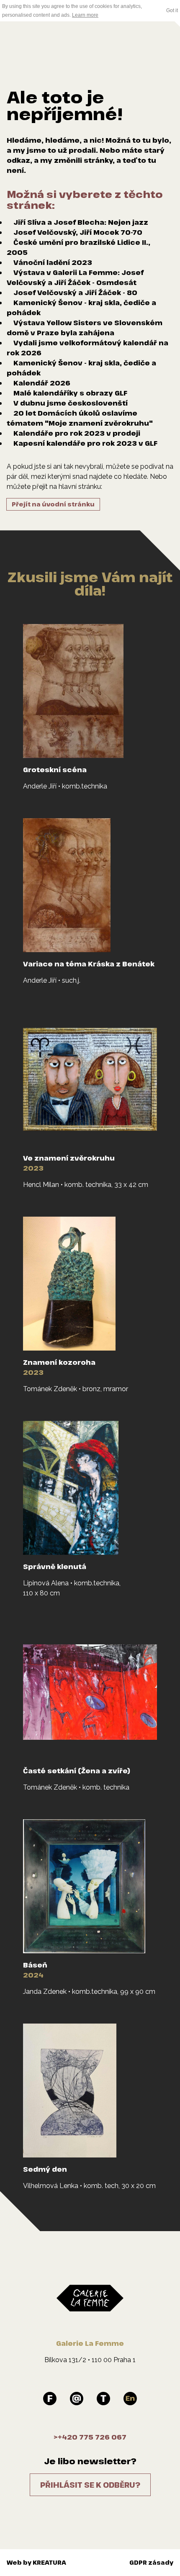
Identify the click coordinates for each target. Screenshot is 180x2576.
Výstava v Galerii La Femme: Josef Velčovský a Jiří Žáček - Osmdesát (75, 277)
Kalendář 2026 (42, 383)
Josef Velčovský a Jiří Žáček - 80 (75, 293)
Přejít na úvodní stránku (53, 504)
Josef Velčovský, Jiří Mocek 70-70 (78, 232)
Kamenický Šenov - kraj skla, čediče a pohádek (81, 308)
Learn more (85, 15)
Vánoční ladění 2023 (53, 262)
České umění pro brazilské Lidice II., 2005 (78, 247)
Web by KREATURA (36, 2562)
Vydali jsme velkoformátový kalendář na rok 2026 (87, 348)
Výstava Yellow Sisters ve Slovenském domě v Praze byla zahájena (85, 328)
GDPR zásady (151, 2562)
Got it (172, 10)
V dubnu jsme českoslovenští (71, 403)
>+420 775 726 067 (90, 2437)
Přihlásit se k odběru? (90, 2485)
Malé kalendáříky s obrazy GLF (70, 393)
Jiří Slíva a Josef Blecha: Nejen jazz (81, 222)
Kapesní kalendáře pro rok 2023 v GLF (85, 443)
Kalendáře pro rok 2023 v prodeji (77, 433)
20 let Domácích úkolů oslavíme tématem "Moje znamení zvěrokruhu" (80, 418)
